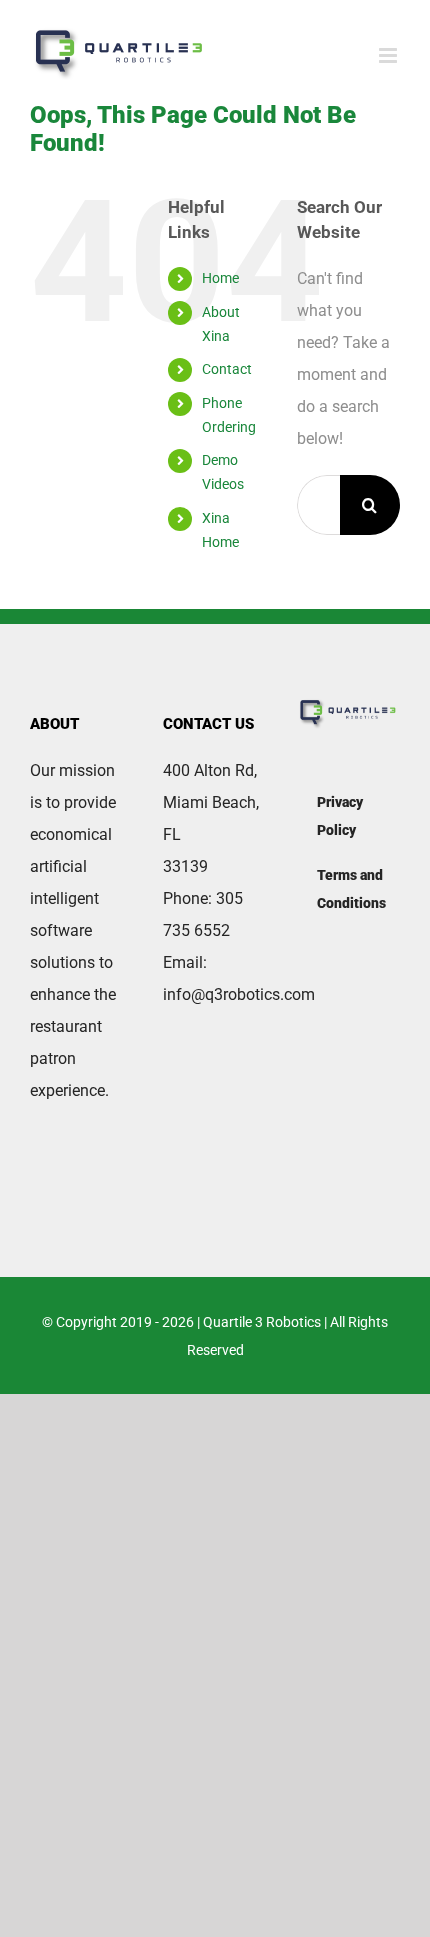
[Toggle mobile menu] (389, 55)
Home (220, 278)
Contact (227, 369)
